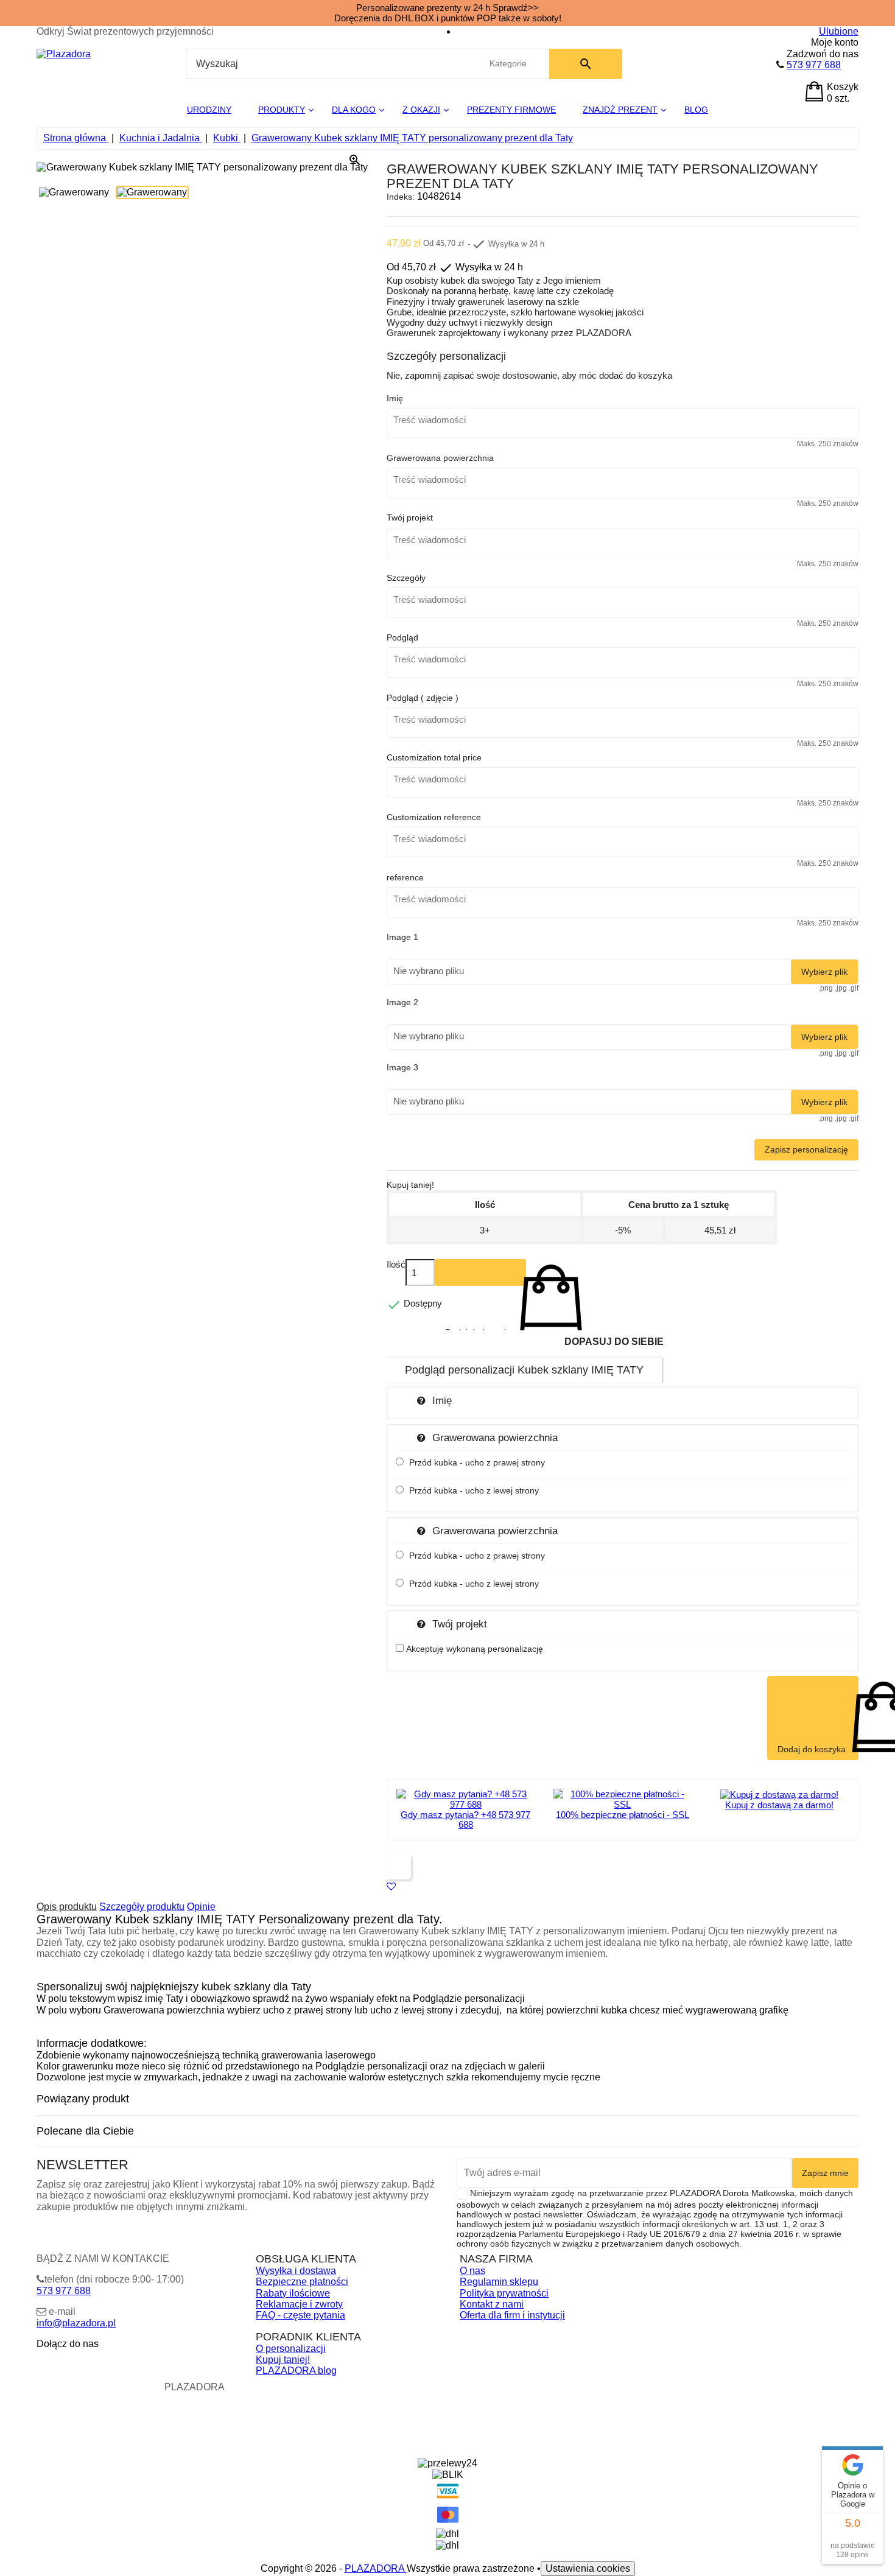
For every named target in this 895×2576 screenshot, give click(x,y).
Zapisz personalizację (806, 1149)
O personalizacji (291, 2349)
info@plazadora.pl (76, 2323)
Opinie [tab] (201, 1907)
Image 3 (402, 1067)
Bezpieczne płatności (302, 2282)
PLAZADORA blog (296, 2371)
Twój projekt (410, 518)
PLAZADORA (376, 2568)
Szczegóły (406, 578)
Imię (395, 398)
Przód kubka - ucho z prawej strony (477, 1462)
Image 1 (402, 937)
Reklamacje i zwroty (299, 2304)
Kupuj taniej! (283, 2360)
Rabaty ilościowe (293, 2293)
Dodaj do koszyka (480, 1272)
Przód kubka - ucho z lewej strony (474, 1490)
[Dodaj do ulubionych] (391, 1886)
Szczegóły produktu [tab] (142, 1907)
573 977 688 (814, 65)
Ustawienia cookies (588, 2568)
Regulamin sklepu (499, 2282)
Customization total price (434, 757)
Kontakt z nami (492, 2304)
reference (405, 877)
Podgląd (402, 637)
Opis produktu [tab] (67, 1907)
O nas (472, 2271)
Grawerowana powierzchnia (440, 458)
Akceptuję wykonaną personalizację (475, 1649)
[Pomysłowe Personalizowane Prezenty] (64, 54)
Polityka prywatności (504, 2293)
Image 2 (402, 1002)
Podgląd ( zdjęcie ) (423, 698)
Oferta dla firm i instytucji (512, 2315)
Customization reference (434, 817)
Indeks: (401, 197)
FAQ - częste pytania (300, 2315)
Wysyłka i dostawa (296, 2271)
